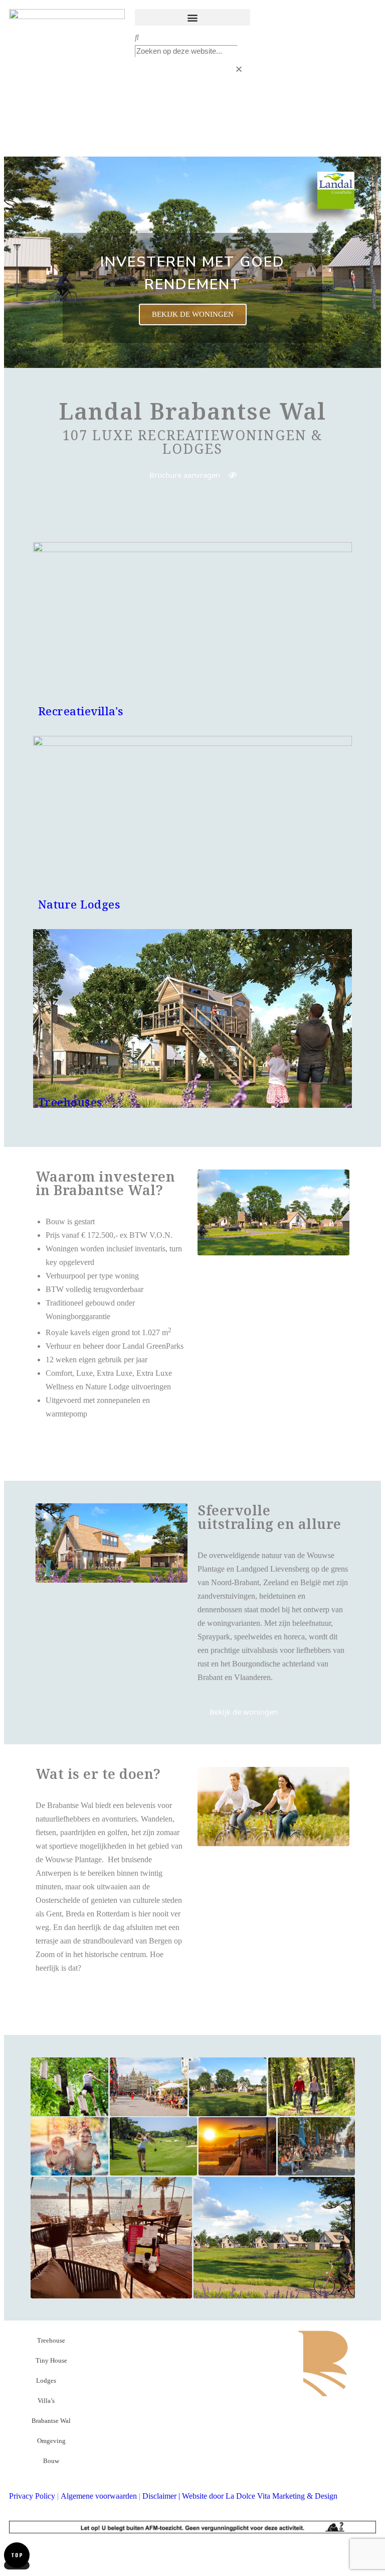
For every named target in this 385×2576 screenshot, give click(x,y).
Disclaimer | (162, 2496)
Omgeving (51, 2441)
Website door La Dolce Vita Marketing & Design (260, 2496)
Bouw (51, 2461)
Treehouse (51, 2340)
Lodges (46, 2380)
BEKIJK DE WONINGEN (193, 314)
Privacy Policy (32, 2496)
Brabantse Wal (51, 2421)
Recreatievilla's (81, 711)
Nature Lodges (79, 904)
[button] (193, 17)
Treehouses (70, 1102)
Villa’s (46, 2401)
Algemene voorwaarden (99, 2496)
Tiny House (51, 2360)
